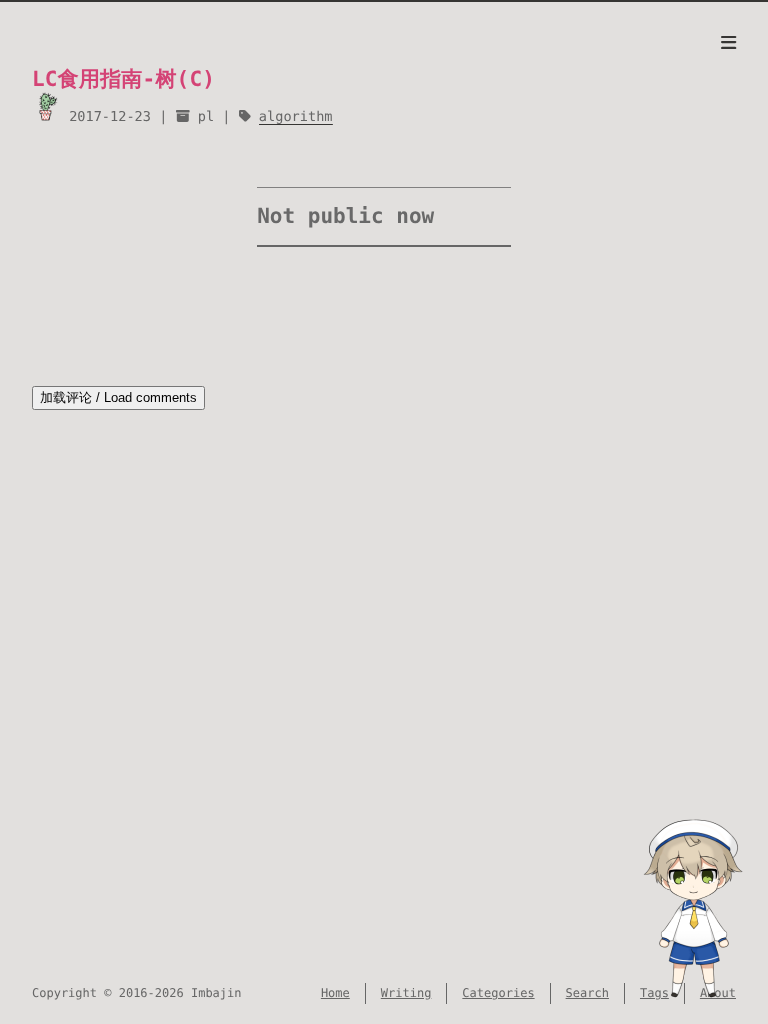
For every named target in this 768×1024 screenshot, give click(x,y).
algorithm (296, 117)
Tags (654, 993)
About (718, 993)
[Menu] (728, 44)
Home (335, 993)
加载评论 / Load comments (118, 397)
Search (587, 993)
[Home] (46, 106)
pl (206, 117)
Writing (406, 993)
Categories (498, 993)
